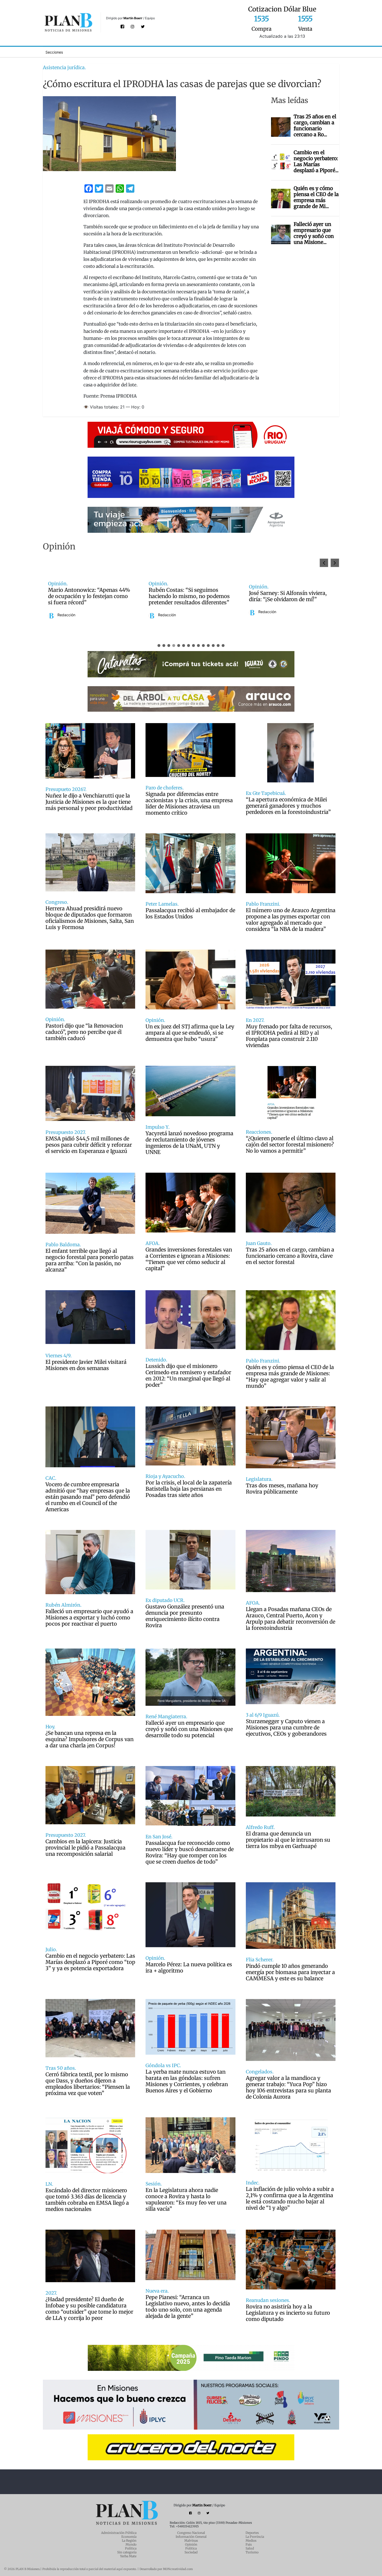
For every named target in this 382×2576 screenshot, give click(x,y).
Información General (191, 2537)
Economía (129, 2537)
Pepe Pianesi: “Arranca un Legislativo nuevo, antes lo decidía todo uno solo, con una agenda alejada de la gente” (188, 2307)
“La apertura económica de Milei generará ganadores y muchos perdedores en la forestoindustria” (288, 806)
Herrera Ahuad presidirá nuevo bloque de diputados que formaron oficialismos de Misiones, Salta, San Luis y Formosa (90, 918)
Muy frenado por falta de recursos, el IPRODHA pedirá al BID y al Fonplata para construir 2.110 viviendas (289, 1036)
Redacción (66, 612)
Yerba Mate (128, 2556)
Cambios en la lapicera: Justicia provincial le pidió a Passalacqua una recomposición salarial (85, 1848)
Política (131, 2548)
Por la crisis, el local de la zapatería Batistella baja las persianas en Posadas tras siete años (189, 1489)
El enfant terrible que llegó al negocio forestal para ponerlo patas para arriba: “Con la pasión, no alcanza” (90, 1260)
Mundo (131, 2544)
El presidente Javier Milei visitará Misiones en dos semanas (86, 1365)
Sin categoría (127, 2552)
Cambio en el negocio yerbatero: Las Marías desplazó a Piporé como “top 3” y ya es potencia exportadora (90, 1962)
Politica (191, 2548)
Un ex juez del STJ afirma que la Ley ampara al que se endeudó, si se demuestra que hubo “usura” (190, 1033)
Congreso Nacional (191, 2533)
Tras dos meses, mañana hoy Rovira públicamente (282, 1489)
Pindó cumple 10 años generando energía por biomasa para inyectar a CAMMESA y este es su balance (290, 1972)
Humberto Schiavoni (275, 612)
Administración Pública (119, 2533)
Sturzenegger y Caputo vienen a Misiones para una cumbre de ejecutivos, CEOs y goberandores (286, 1728)
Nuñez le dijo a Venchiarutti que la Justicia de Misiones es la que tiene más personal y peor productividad (89, 802)
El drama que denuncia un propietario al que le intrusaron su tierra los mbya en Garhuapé (288, 1840)
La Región (129, 2541)
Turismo (252, 2552)
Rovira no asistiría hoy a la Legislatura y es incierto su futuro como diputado (288, 2313)
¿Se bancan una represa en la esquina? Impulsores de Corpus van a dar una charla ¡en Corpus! (90, 1739)
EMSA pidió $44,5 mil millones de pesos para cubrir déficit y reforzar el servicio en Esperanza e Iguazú (89, 1145)
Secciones (54, 52)
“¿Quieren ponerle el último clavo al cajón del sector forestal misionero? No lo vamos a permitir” (290, 1145)
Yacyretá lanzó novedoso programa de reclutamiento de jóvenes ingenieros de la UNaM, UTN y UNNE (189, 1143)
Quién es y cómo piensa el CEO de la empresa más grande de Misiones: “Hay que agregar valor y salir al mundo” (290, 1377)
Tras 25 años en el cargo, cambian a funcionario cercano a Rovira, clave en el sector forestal (290, 1256)
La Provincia (255, 2537)
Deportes (252, 2533)
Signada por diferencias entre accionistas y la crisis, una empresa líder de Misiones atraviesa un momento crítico (189, 803)
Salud (250, 2548)
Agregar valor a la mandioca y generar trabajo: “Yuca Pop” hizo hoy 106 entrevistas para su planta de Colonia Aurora (288, 2087)
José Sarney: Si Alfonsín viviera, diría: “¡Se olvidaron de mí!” (87, 596)
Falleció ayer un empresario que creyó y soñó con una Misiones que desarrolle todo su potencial (189, 1729)
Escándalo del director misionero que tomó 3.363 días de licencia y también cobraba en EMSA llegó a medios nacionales (87, 2200)
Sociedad (191, 2552)
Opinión (191, 2544)
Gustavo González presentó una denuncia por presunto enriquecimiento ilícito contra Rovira (185, 1616)
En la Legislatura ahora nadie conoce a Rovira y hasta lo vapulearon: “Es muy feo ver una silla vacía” (186, 2199)
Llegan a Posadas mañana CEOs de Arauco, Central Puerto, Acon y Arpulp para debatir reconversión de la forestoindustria (291, 1619)
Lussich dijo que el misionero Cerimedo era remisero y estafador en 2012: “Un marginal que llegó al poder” (188, 1375)
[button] (335, 563)
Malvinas (191, 2541)
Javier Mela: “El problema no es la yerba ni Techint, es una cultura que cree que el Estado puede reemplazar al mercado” (190, 596)
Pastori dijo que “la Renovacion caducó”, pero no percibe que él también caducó (84, 1032)
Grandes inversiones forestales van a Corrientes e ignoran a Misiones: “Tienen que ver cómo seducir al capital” (189, 1259)
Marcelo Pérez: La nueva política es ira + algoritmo (189, 1968)
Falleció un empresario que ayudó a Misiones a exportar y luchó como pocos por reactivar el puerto (89, 1618)
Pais (249, 2544)
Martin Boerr (133, 18)
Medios (251, 2541)
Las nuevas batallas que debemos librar (290, 596)
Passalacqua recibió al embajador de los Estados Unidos (190, 913)
